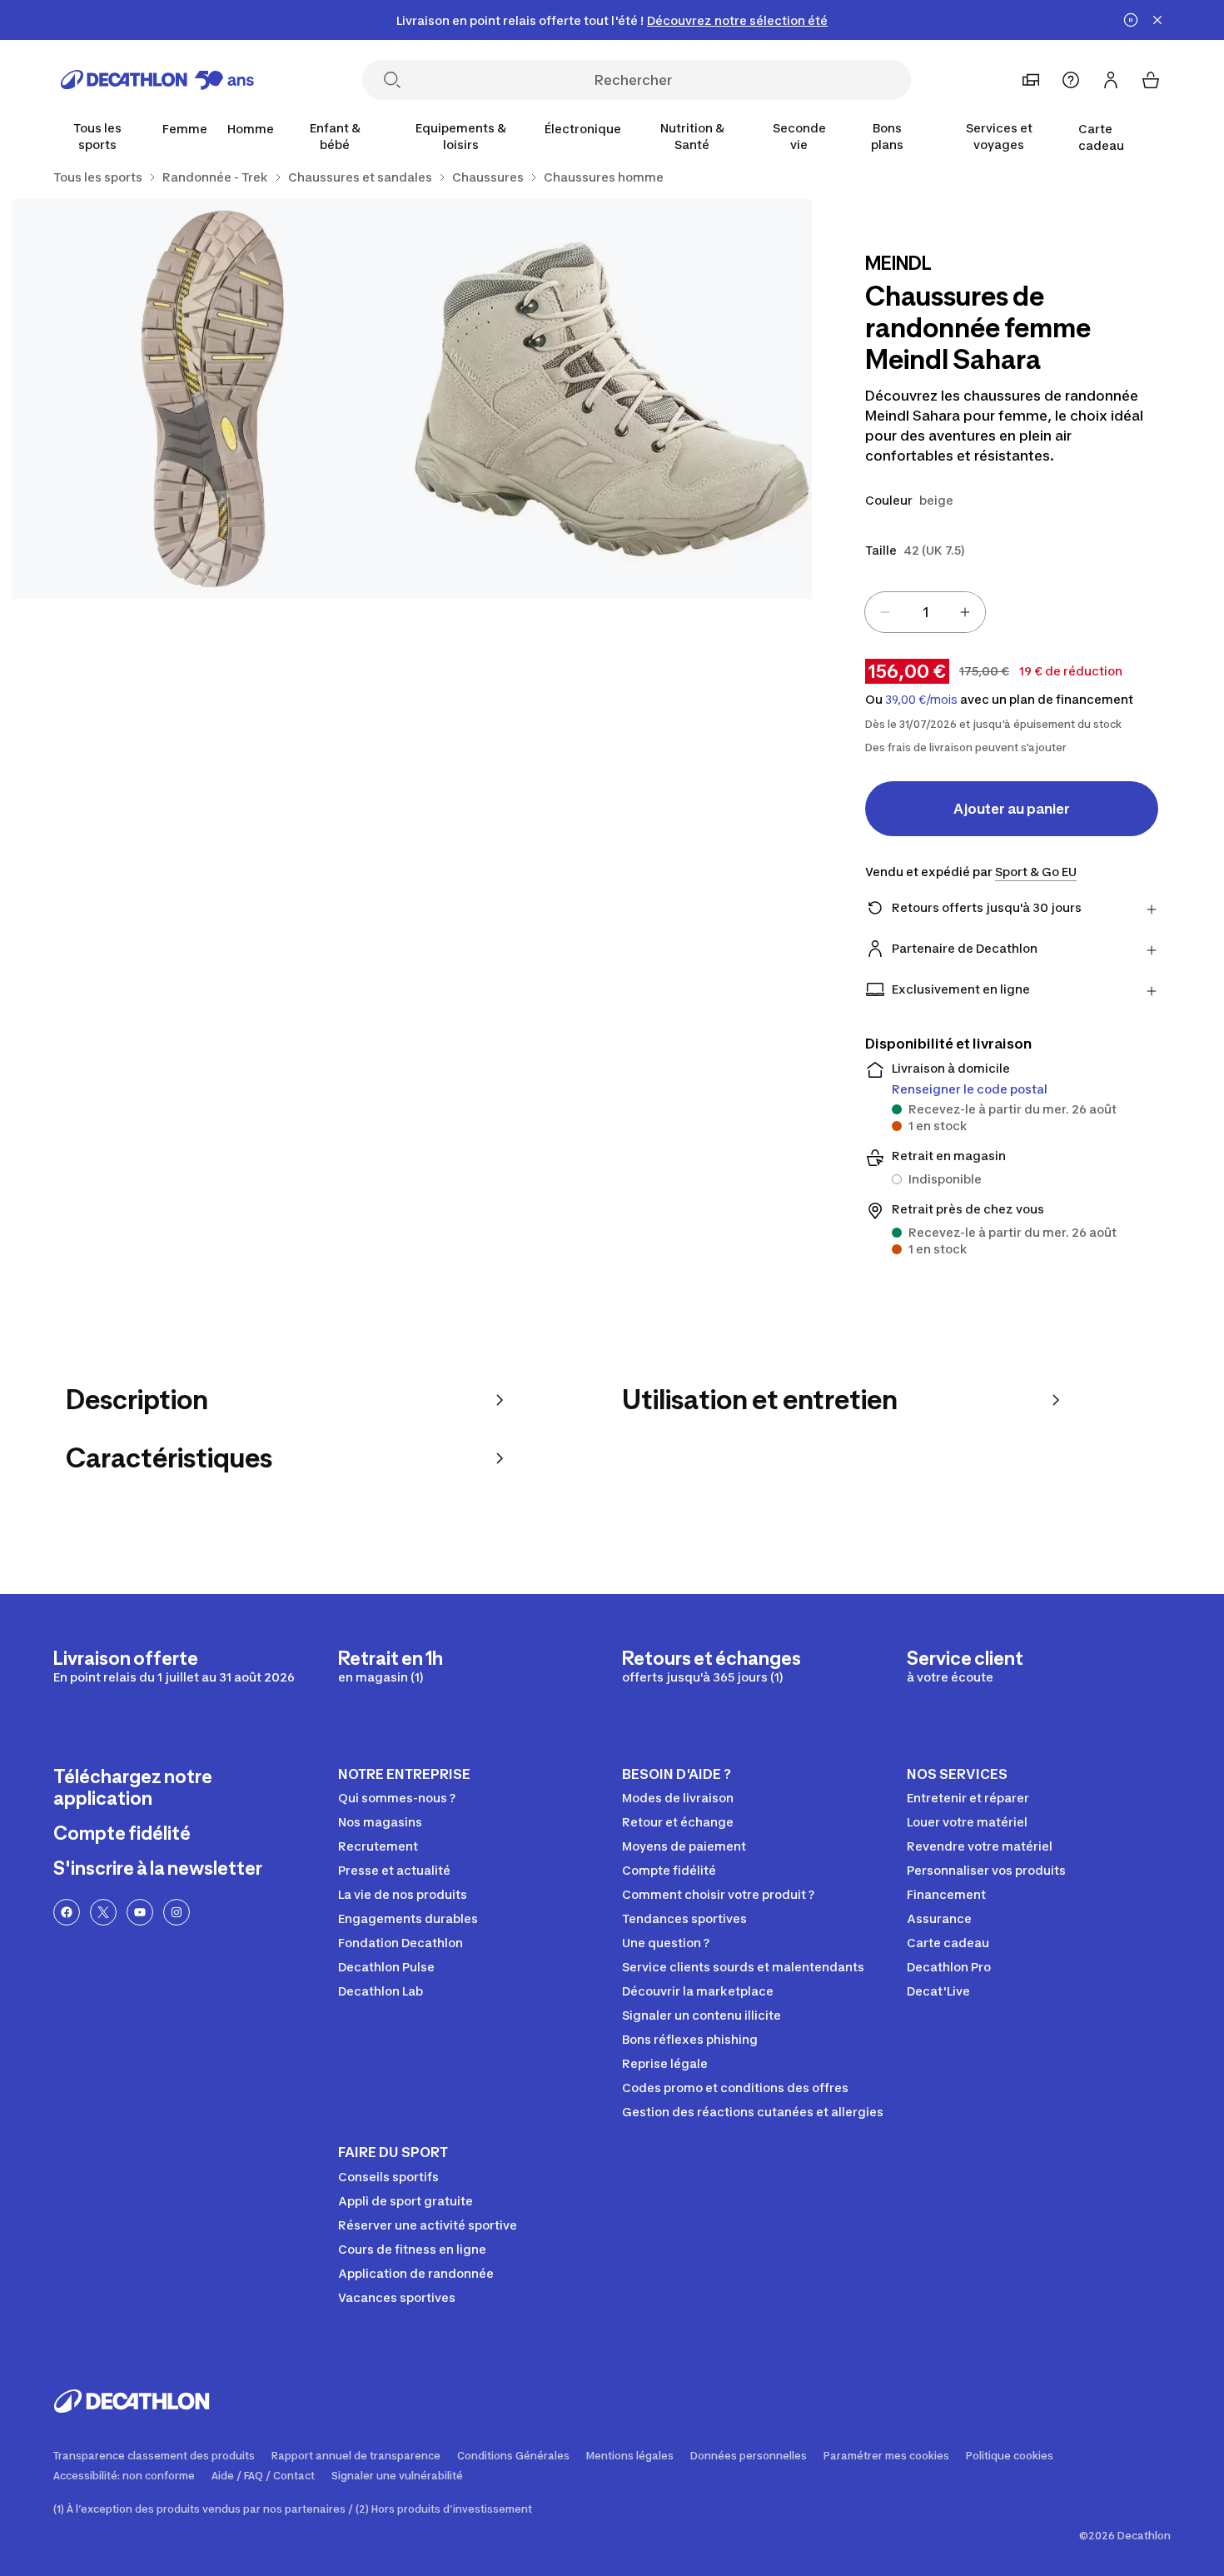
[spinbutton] (925, 612)
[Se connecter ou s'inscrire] (1111, 80)
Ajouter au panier (1012, 809)
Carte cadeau (1101, 137)
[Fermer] (1157, 20)
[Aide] (1071, 80)
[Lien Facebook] (67, 1912)
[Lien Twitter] (103, 1912)
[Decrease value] (885, 612)
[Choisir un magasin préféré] (1031, 80)
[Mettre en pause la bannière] (1131, 20)
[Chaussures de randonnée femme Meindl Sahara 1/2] (612, 399)
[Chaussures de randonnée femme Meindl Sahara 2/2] (212, 399)
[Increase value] (965, 612)
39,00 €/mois (921, 700)
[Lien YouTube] (140, 1912)
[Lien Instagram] (177, 1912)
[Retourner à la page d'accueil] (157, 80)
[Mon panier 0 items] (1151, 80)
